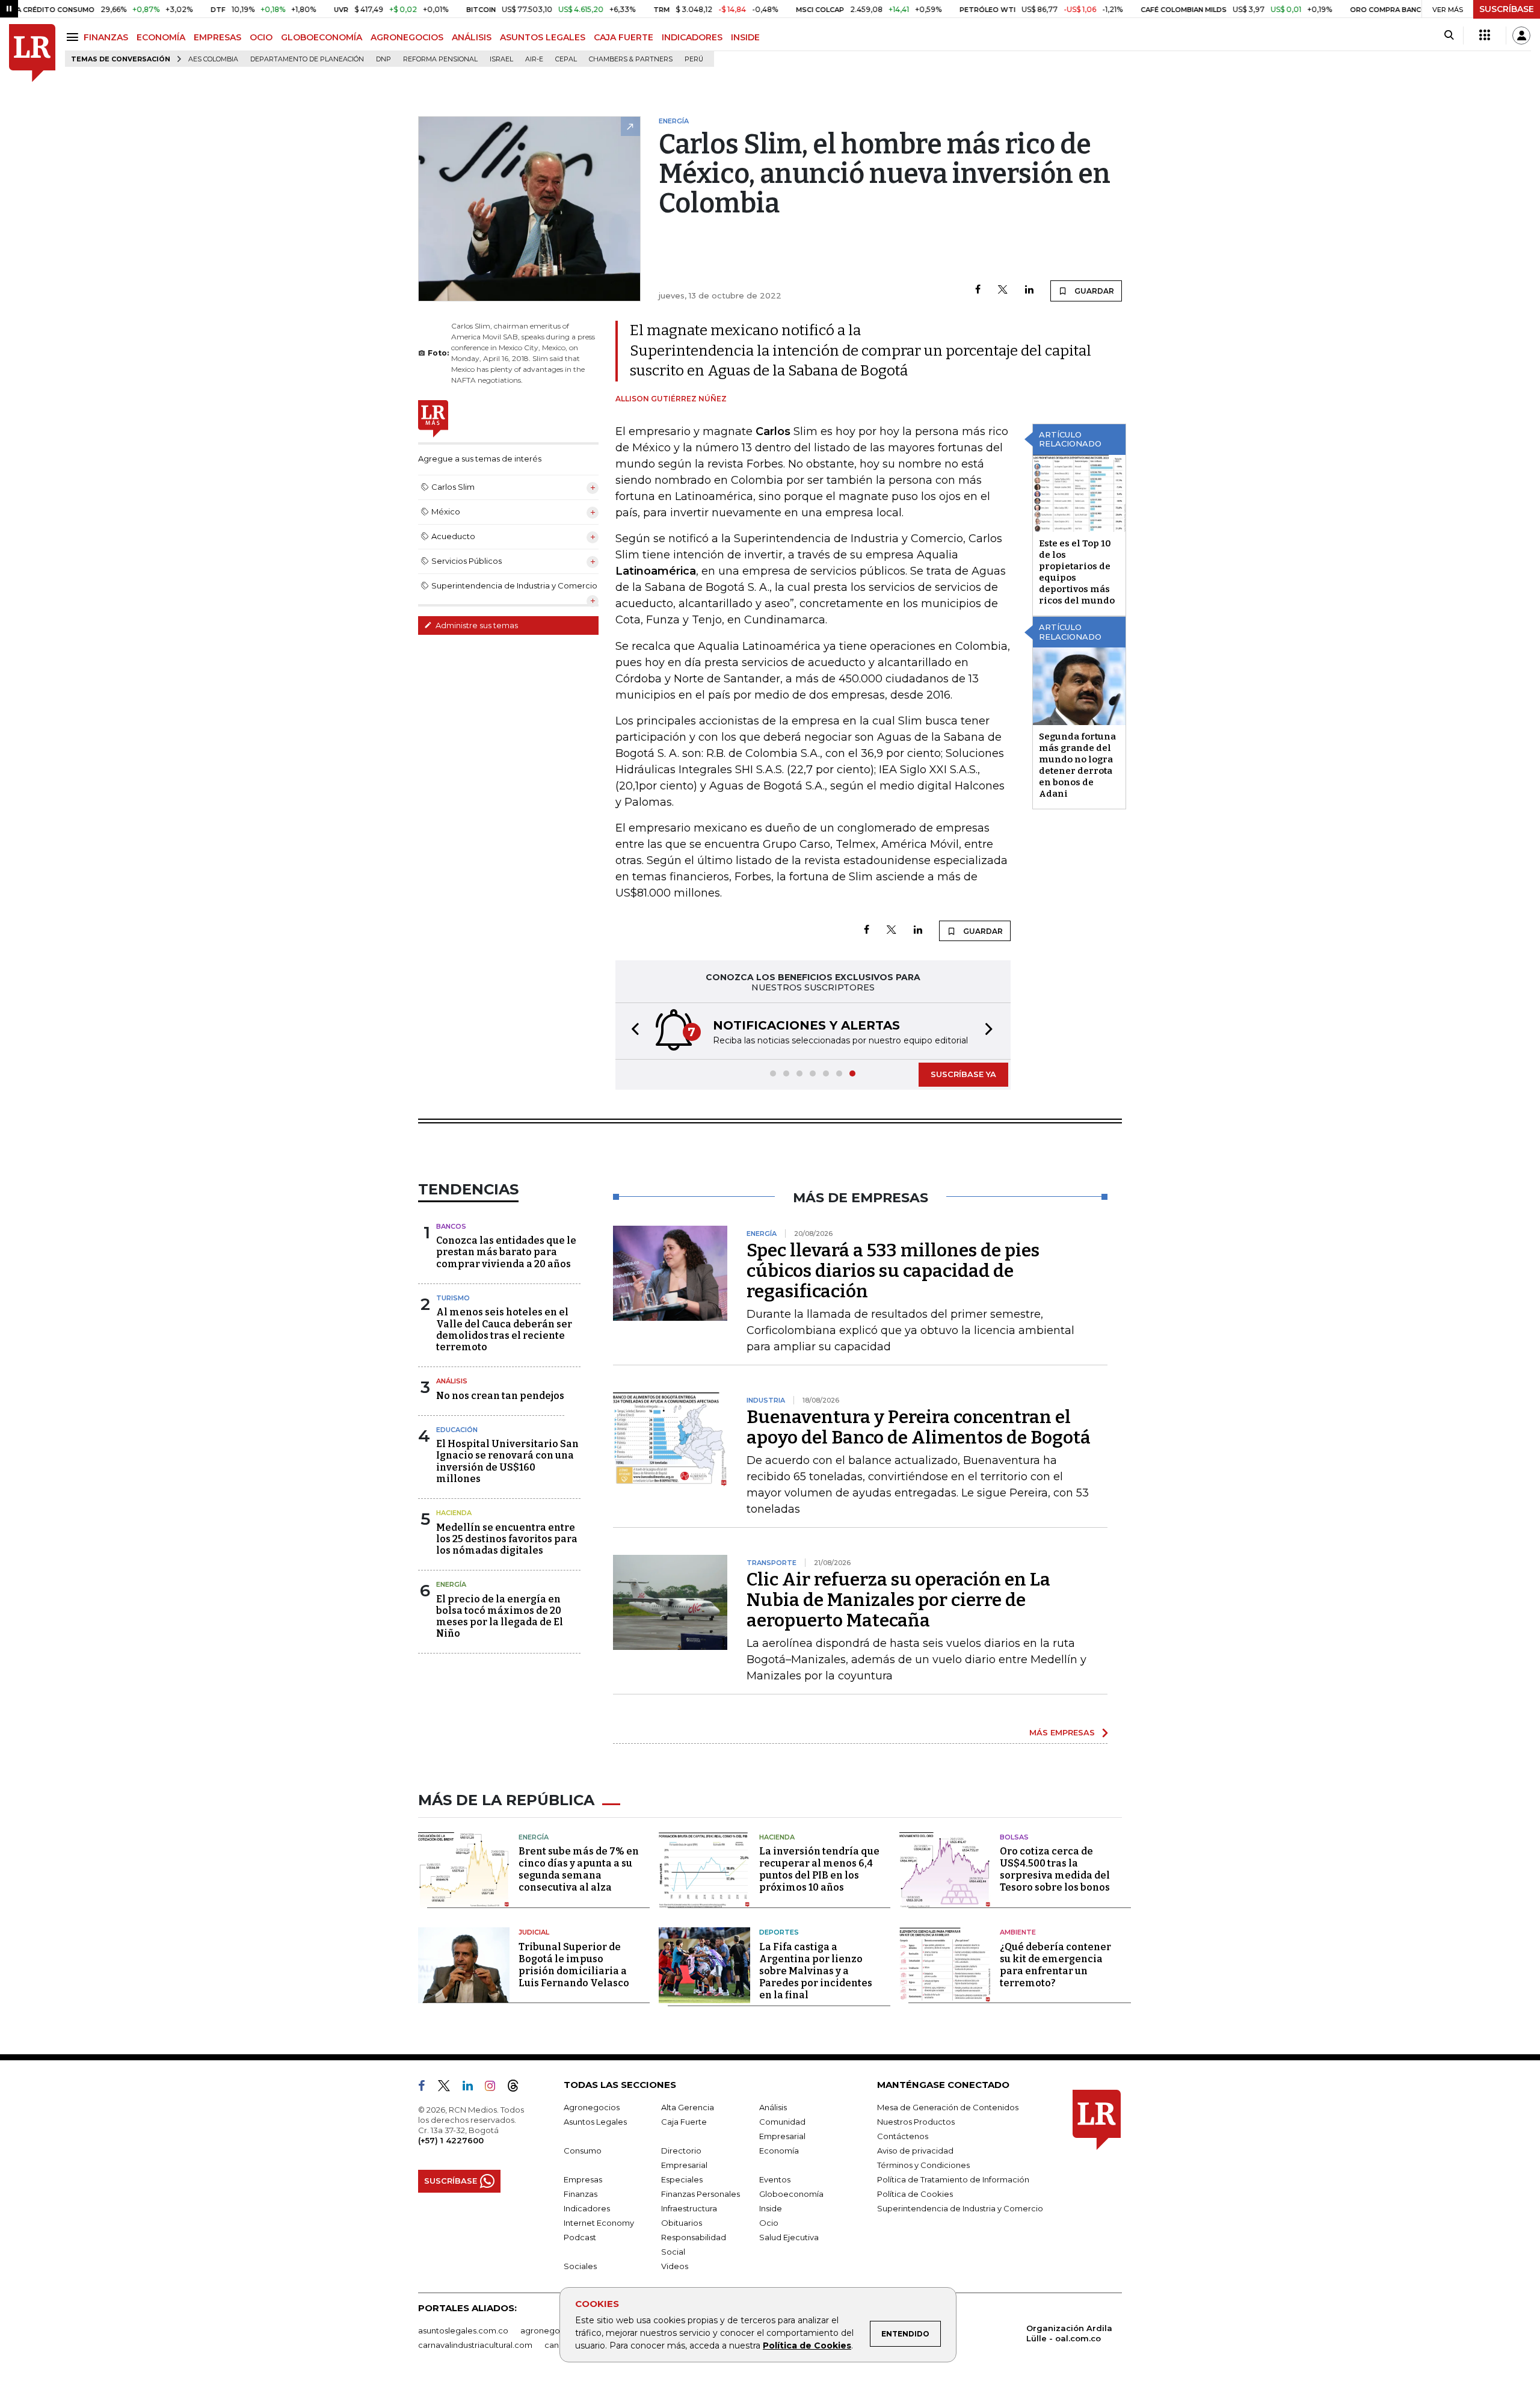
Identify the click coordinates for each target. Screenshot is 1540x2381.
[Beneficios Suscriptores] (1485, 36)
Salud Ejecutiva (789, 2237)
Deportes (779, 1932)
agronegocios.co (554, 2330)
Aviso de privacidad (915, 2151)
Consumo (583, 2151)
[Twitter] (1003, 290)
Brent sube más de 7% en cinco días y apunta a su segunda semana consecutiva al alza (579, 1869)
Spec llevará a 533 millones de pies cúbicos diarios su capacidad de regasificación (893, 1271)
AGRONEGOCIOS (407, 37)
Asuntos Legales (595, 2122)
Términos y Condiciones (923, 2165)
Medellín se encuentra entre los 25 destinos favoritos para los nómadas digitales (507, 1539)
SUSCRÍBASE (1507, 9)
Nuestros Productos (916, 2122)
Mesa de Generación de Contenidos (948, 2107)
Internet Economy (599, 2223)
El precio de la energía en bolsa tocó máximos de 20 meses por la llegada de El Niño (500, 1617)
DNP (383, 59)
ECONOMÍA (161, 37)
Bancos (451, 1226)
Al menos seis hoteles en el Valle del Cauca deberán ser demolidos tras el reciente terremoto (504, 1329)
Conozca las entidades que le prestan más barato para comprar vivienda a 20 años (506, 1252)
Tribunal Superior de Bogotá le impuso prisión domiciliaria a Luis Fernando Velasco (574, 1965)
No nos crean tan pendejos (500, 1396)
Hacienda (454, 1513)
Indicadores (587, 2208)
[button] (632, 1031)
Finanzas (581, 2194)
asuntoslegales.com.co (463, 2330)
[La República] (32, 53)
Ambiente (1018, 1932)
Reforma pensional (440, 59)
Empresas (583, 2179)
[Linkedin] (1029, 290)
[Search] (1449, 36)
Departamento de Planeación (307, 59)
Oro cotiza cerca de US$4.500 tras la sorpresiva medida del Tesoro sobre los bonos (1055, 1869)
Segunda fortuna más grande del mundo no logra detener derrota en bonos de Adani (1077, 765)
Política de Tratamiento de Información (953, 2179)
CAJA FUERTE (624, 37)
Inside (771, 2208)
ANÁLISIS (472, 37)
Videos (675, 2266)
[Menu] (74, 37)
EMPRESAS (217, 37)
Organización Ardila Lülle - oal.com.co (1069, 2333)
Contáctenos (903, 2136)
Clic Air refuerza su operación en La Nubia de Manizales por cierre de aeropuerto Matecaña (898, 1600)
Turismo (453, 1298)
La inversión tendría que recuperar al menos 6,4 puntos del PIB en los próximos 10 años (819, 1869)
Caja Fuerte (684, 2122)
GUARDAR (1093, 291)
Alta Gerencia (688, 2107)
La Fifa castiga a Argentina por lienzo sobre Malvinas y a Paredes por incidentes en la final (816, 1971)
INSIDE (745, 37)
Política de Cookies (807, 2345)
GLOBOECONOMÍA (322, 37)
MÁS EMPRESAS (1062, 1732)
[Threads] (518, 2088)
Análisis (452, 1381)
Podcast (580, 2237)
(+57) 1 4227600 (451, 2140)
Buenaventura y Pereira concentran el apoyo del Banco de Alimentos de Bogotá (919, 1427)
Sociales (580, 2266)
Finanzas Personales (701, 2194)
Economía (779, 2151)
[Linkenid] (473, 2088)
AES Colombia (213, 59)
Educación (457, 1430)
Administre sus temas (476, 625)
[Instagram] (495, 2088)
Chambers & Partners (631, 59)
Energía (451, 1584)
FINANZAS (106, 37)
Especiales (682, 2179)
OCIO (261, 37)
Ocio (769, 2223)
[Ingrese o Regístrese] (1521, 36)
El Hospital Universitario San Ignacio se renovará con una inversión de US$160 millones (507, 1461)
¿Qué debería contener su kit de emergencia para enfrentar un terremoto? (1055, 1965)
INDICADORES (692, 37)
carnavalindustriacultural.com (475, 2345)
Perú (694, 59)
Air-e (534, 59)
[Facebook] (978, 290)
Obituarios (682, 2223)
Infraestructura (689, 2208)
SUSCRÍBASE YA (963, 1074)
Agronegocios (592, 2107)
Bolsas (1014, 1837)
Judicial (534, 1932)
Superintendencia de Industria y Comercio (960, 2208)
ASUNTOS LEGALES (543, 37)
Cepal (566, 59)
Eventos (775, 2179)
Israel (501, 59)
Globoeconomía (791, 2194)
